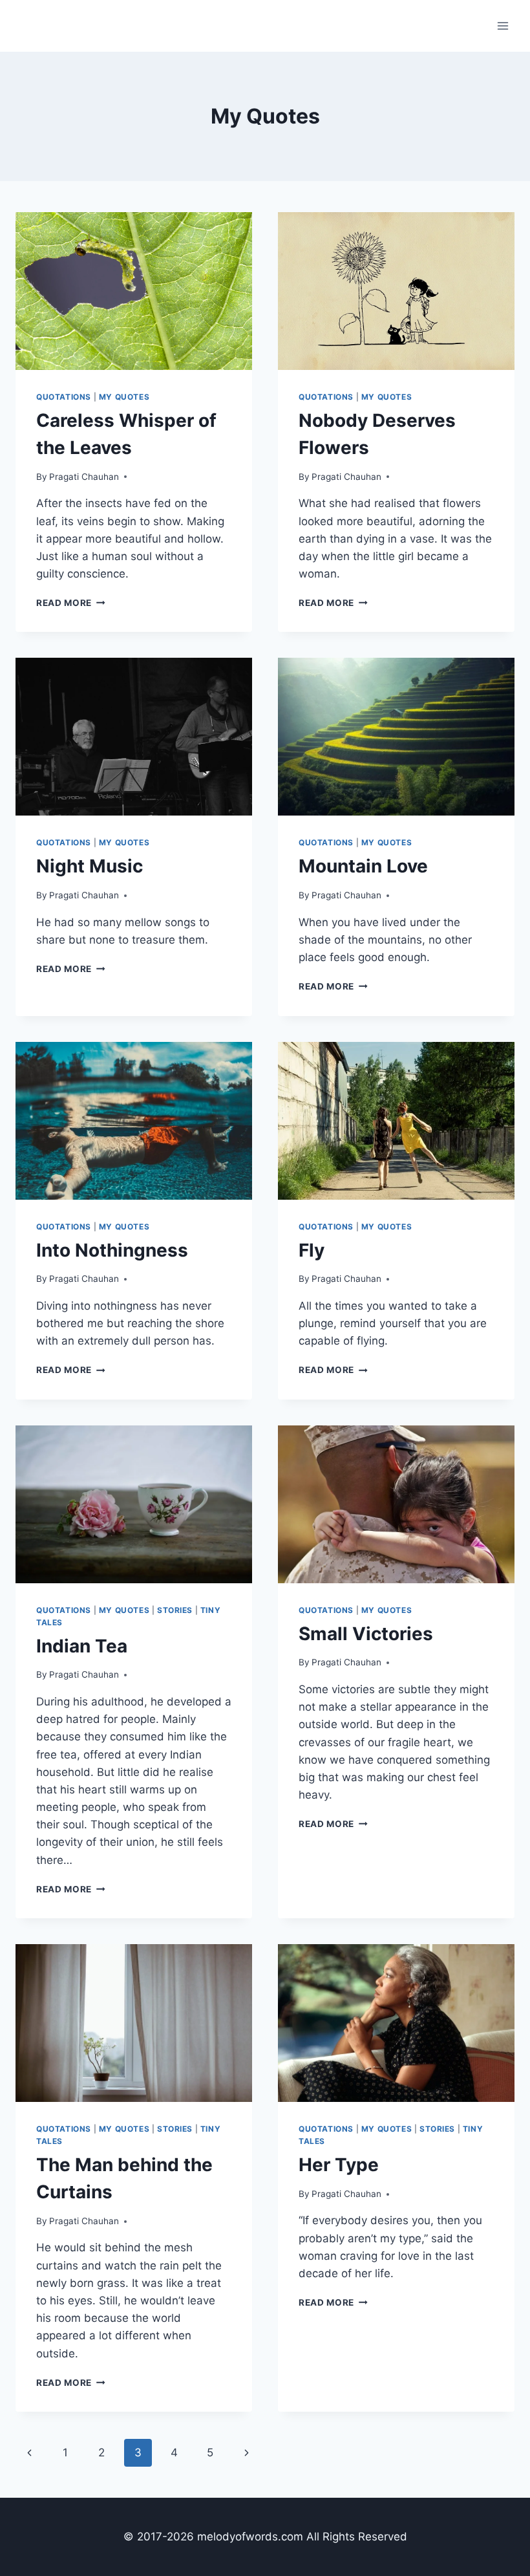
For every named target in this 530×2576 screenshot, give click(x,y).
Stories (175, 1610)
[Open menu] (503, 26)
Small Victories (366, 1634)
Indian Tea (82, 1646)
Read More (71, 603)
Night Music (90, 866)
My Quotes (124, 397)
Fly (312, 1250)
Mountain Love (363, 866)
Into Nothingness (112, 1250)
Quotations (64, 397)
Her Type (339, 2165)
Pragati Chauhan (84, 477)
